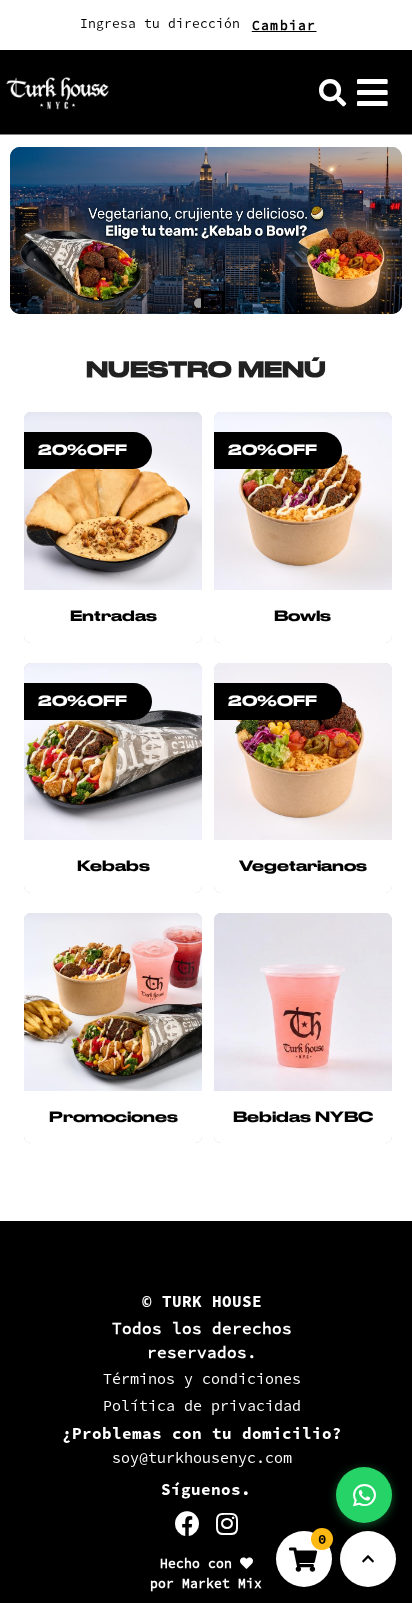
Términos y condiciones (202, 1378)
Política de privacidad (202, 1405)
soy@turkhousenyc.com (202, 1457)
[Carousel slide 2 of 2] (213, 303)
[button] (333, 93)
